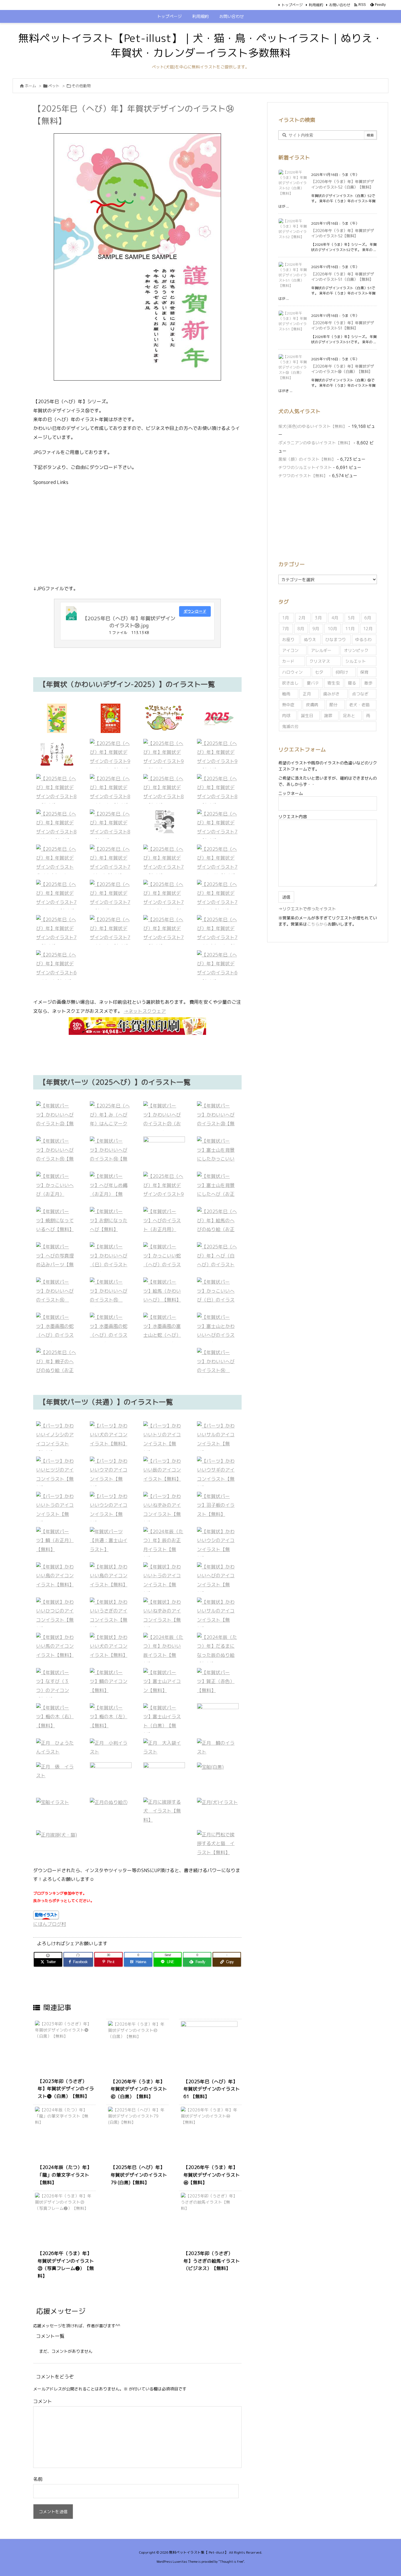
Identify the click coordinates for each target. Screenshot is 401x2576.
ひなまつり (336, 639)
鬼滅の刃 (290, 726)
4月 (335, 618)
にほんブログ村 (50, 1924)
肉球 (286, 716)
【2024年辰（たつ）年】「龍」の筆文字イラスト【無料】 (65, 2175)
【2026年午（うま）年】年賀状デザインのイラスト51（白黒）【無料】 (343, 277)
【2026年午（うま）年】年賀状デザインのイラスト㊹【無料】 (212, 2175)
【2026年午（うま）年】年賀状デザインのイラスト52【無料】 (343, 233)
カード (288, 661)
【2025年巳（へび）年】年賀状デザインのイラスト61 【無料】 (212, 2089)
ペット (54, 86)
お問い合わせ (340, 5)
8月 (301, 629)
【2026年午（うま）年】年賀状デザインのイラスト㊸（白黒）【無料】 (139, 2089)
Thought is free (231, 2562)
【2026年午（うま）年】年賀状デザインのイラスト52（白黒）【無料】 (343, 184)
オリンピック (356, 650)
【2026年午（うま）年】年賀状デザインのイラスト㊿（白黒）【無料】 (343, 369)
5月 (351, 618)
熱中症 (288, 705)
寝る (352, 683)
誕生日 (307, 716)
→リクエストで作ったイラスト (307, 909)
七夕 (319, 672)
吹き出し (290, 683)
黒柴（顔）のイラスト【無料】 (307, 459)
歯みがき (331, 694)
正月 (307, 694)
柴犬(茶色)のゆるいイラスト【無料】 (313, 426)
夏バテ (313, 683)
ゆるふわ (363, 639)
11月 (350, 629)
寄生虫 (333, 683)
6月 (368, 618)
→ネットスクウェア (145, 1011)
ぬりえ (310, 639)
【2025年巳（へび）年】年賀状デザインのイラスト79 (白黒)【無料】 (139, 2175)
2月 (302, 618)
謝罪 (328, 716)
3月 (318, 618)
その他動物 (81, 86)
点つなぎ (360, 694)
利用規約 (316, 5)
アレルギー (321, 650)
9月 (316, 629)
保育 (364, 672)
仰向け (342, 672)
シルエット (355, 661)
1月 (285, 618)
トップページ (292, 5)
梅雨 (286, 694)
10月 (332, 629)
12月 (368, 629)
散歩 (368, 683)
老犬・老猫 (359, 705)
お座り (288, 639)
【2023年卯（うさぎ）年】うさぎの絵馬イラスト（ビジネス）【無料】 (212, 2261)
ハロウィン (292, 672)
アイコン (290, 650)
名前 (38, 2479)
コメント (43, 2401)
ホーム (30, 86)
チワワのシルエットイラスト (305, 467)
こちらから (317, 924)
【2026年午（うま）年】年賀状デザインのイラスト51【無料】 (343, 325)
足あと (349, 716)
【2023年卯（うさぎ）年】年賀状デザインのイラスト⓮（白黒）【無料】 (66, 2089)
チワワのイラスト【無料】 (303, 476)
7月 (285, 629)
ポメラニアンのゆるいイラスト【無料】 (315, 443)
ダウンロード (195, 611)
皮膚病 (312, 705)
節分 (333, 705)
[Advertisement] (137, 534)
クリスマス (320, 661)
